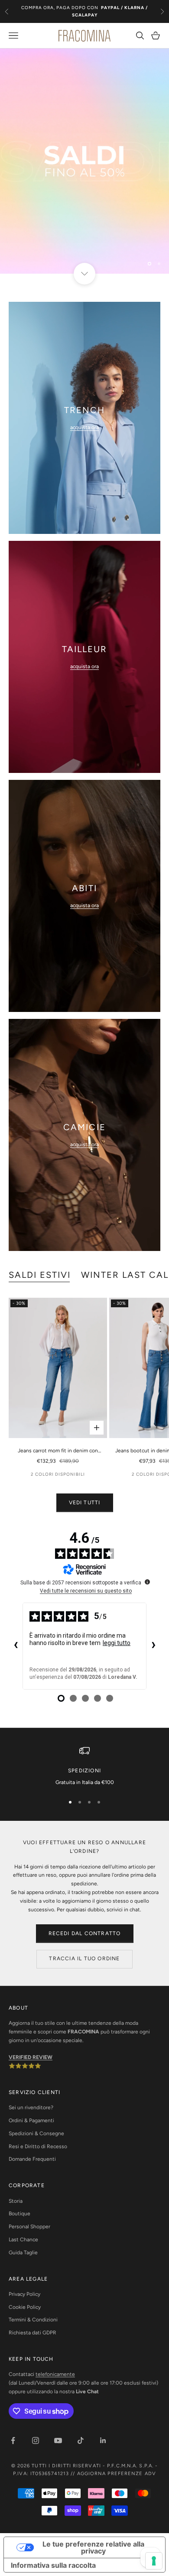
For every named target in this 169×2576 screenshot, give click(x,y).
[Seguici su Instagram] (36, 2440)
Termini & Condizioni (33, 2320)
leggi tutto (117, 1643)
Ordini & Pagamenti (31, 2120)
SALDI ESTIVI (40, 1275)
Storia (16, 2201)
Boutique (19, 2214)
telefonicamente (55, 2374)
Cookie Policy (25, 2307)
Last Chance (23, 2240)
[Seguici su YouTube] (58, 2440)
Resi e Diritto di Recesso (38, 2146)
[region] (84, 161)
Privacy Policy (24, 2294)
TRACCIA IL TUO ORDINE (84, 1959)
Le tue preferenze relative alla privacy (93, 2547)
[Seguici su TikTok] (81, 2440)
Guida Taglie (23, 2253)
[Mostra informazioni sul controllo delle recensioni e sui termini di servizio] (147, 1582)
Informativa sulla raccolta (53, 2565)
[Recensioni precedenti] (16, 1646)
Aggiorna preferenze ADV (117, 2474)
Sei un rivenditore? (31, 2107)
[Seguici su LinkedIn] (103, 2440)
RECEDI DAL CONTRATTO (85, 1933)
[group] (84, 161)
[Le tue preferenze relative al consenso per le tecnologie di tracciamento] (154, 2561)
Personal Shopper (29, 2227)
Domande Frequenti (32, 2159)
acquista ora (84, 427)
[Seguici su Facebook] (13, 2440)
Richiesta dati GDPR (32, 2333)
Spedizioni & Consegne (36, 2133)
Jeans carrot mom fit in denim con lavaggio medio (58, 1451)
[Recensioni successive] (153, 1646)
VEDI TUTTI (85, 1503)
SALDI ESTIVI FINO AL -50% (84, 11)
